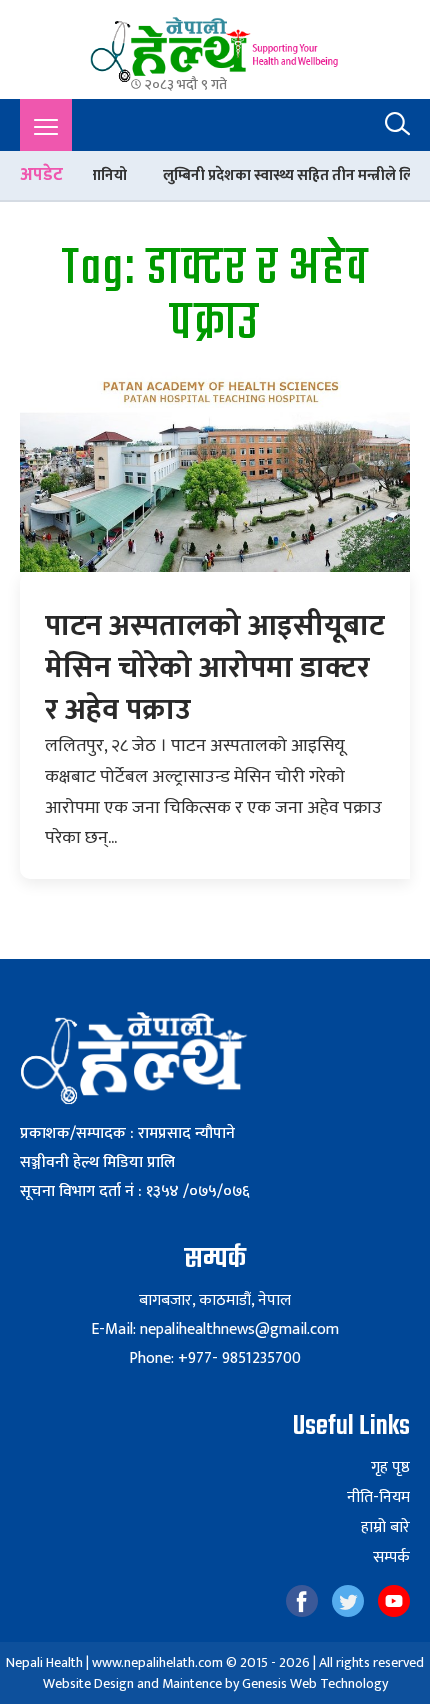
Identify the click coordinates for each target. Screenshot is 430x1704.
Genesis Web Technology (315, 1683)
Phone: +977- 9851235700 (215, 1358)
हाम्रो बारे (385, 1528)
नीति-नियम (378, 1498)
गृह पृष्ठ (390, 1468)
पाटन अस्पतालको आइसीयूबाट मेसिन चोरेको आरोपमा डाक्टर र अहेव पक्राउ (215, 668)
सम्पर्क (391, 1558)
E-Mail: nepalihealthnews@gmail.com (215, 1329)
